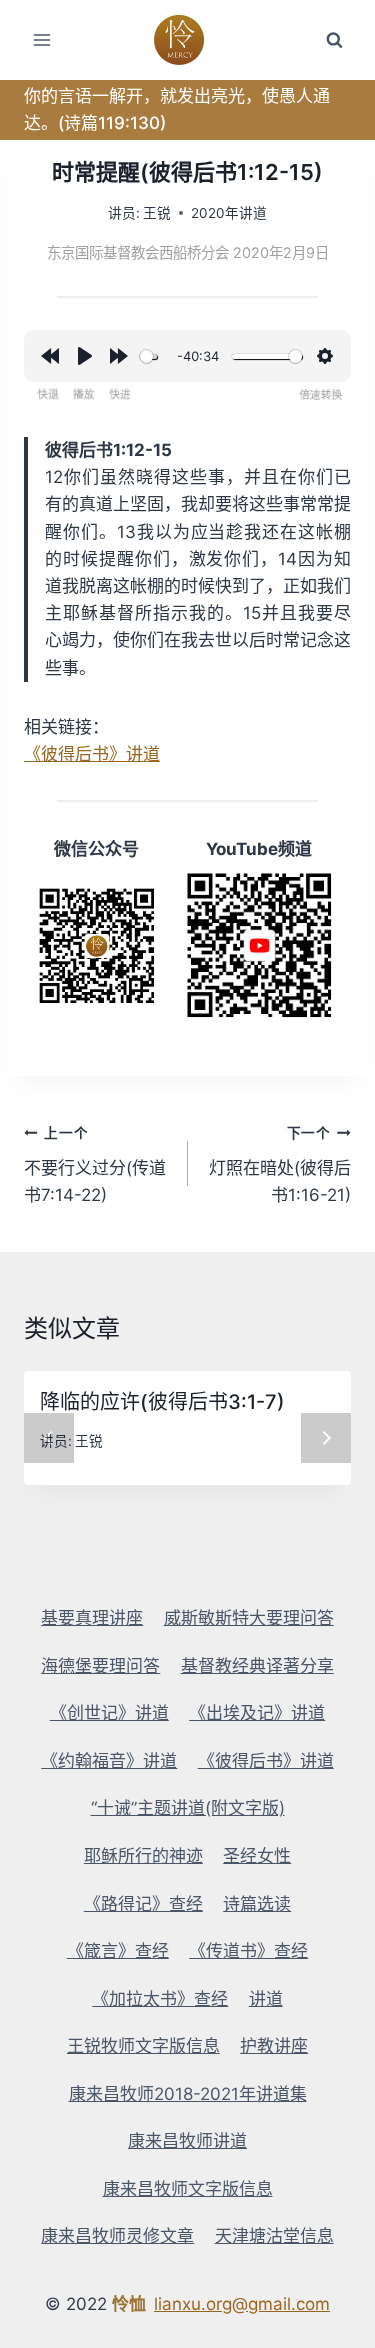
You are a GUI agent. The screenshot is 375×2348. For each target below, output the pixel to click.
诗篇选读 (257, 1904)
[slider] (148, 356)
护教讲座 (274, 2046)
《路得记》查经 (143, 1904)
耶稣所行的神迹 (143, 1856)
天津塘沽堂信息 (274, 2236)
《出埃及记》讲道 (257, 1713)
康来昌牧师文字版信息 (188, 2189)
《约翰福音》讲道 (109, 1761)
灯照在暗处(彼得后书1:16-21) (280, 1165)
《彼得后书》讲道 (92, 754)
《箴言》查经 (118, 1951)
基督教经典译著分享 (257, 1666)
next (326, 1438)
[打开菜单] (42, 39)
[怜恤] (187, 40)
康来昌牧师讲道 (187, 2141)
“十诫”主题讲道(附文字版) (188, 1808)
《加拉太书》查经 (160, 1999)
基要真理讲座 (92, 1618)
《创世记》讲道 (109, 1713)
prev (49, 1438)
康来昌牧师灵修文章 (117, 2236)
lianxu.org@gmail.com (242, 2304)
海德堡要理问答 (100, 1666)
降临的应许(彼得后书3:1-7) (162, 1402)
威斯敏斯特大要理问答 (249, 1618)
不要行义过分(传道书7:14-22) (95, 1165)
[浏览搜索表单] (334, 40)
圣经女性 (257, 1856)
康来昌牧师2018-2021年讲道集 (188, 2094)
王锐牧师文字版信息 (143, 2046)
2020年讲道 (229, 213)
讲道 (266, 1999)
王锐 (157, 213)
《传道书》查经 (248, 1951)
